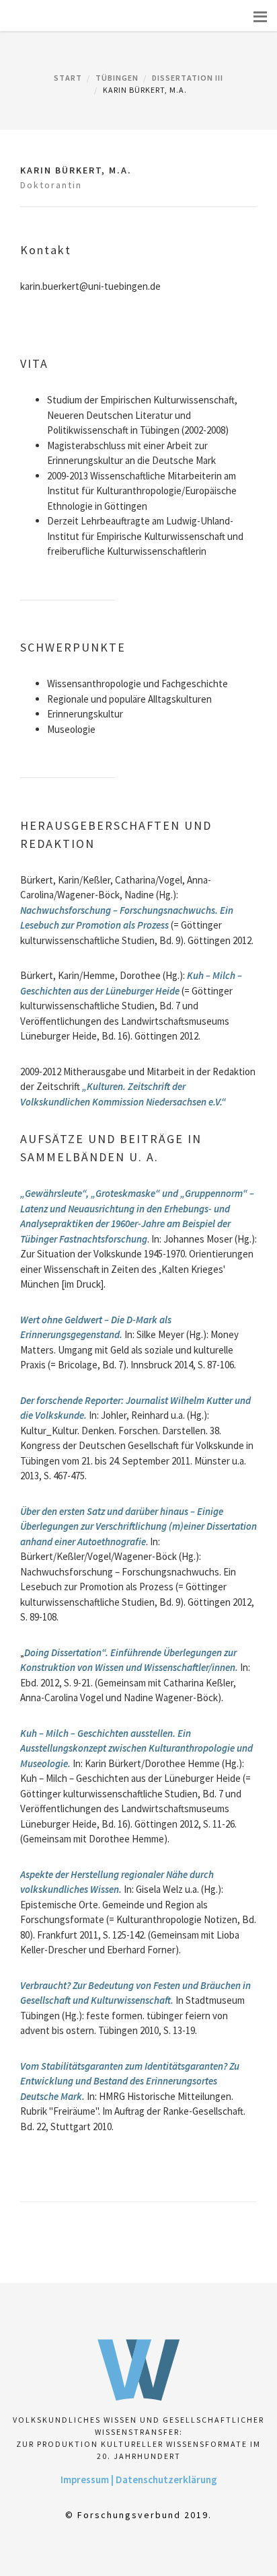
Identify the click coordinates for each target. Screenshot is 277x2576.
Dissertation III (188, 78)
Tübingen (117, 78)
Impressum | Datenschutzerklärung (139, 2480)
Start (68, 78)
